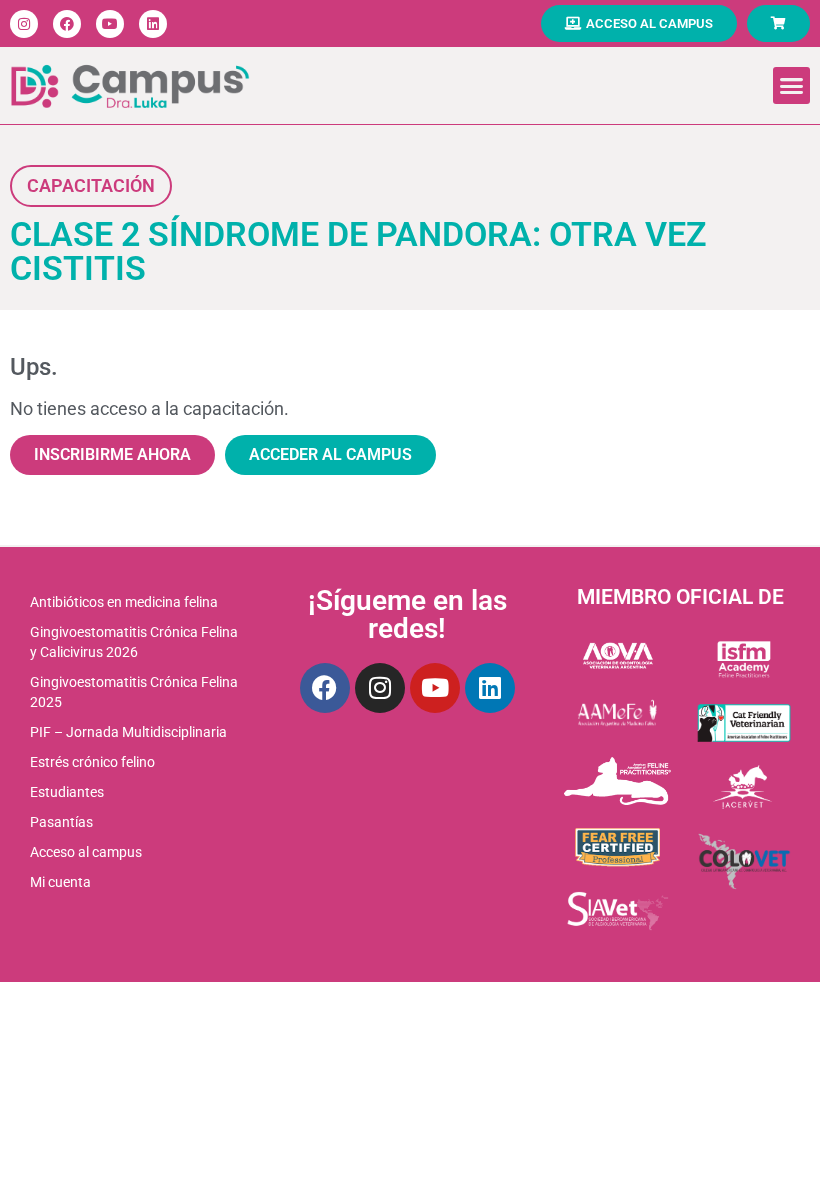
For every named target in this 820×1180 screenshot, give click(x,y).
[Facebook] (67, 24)
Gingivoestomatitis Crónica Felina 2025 (134, 692)
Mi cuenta (60, 882)
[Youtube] (110, 24)
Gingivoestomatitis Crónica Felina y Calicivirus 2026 (134, 642)
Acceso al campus (86, 852)
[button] (792, 86)
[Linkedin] (153, 24)
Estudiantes (67, 792)
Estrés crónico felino (92, 762)
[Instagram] (24, 24)
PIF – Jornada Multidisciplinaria (128, 732)
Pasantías (61, 822)
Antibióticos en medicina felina (124, 602)
